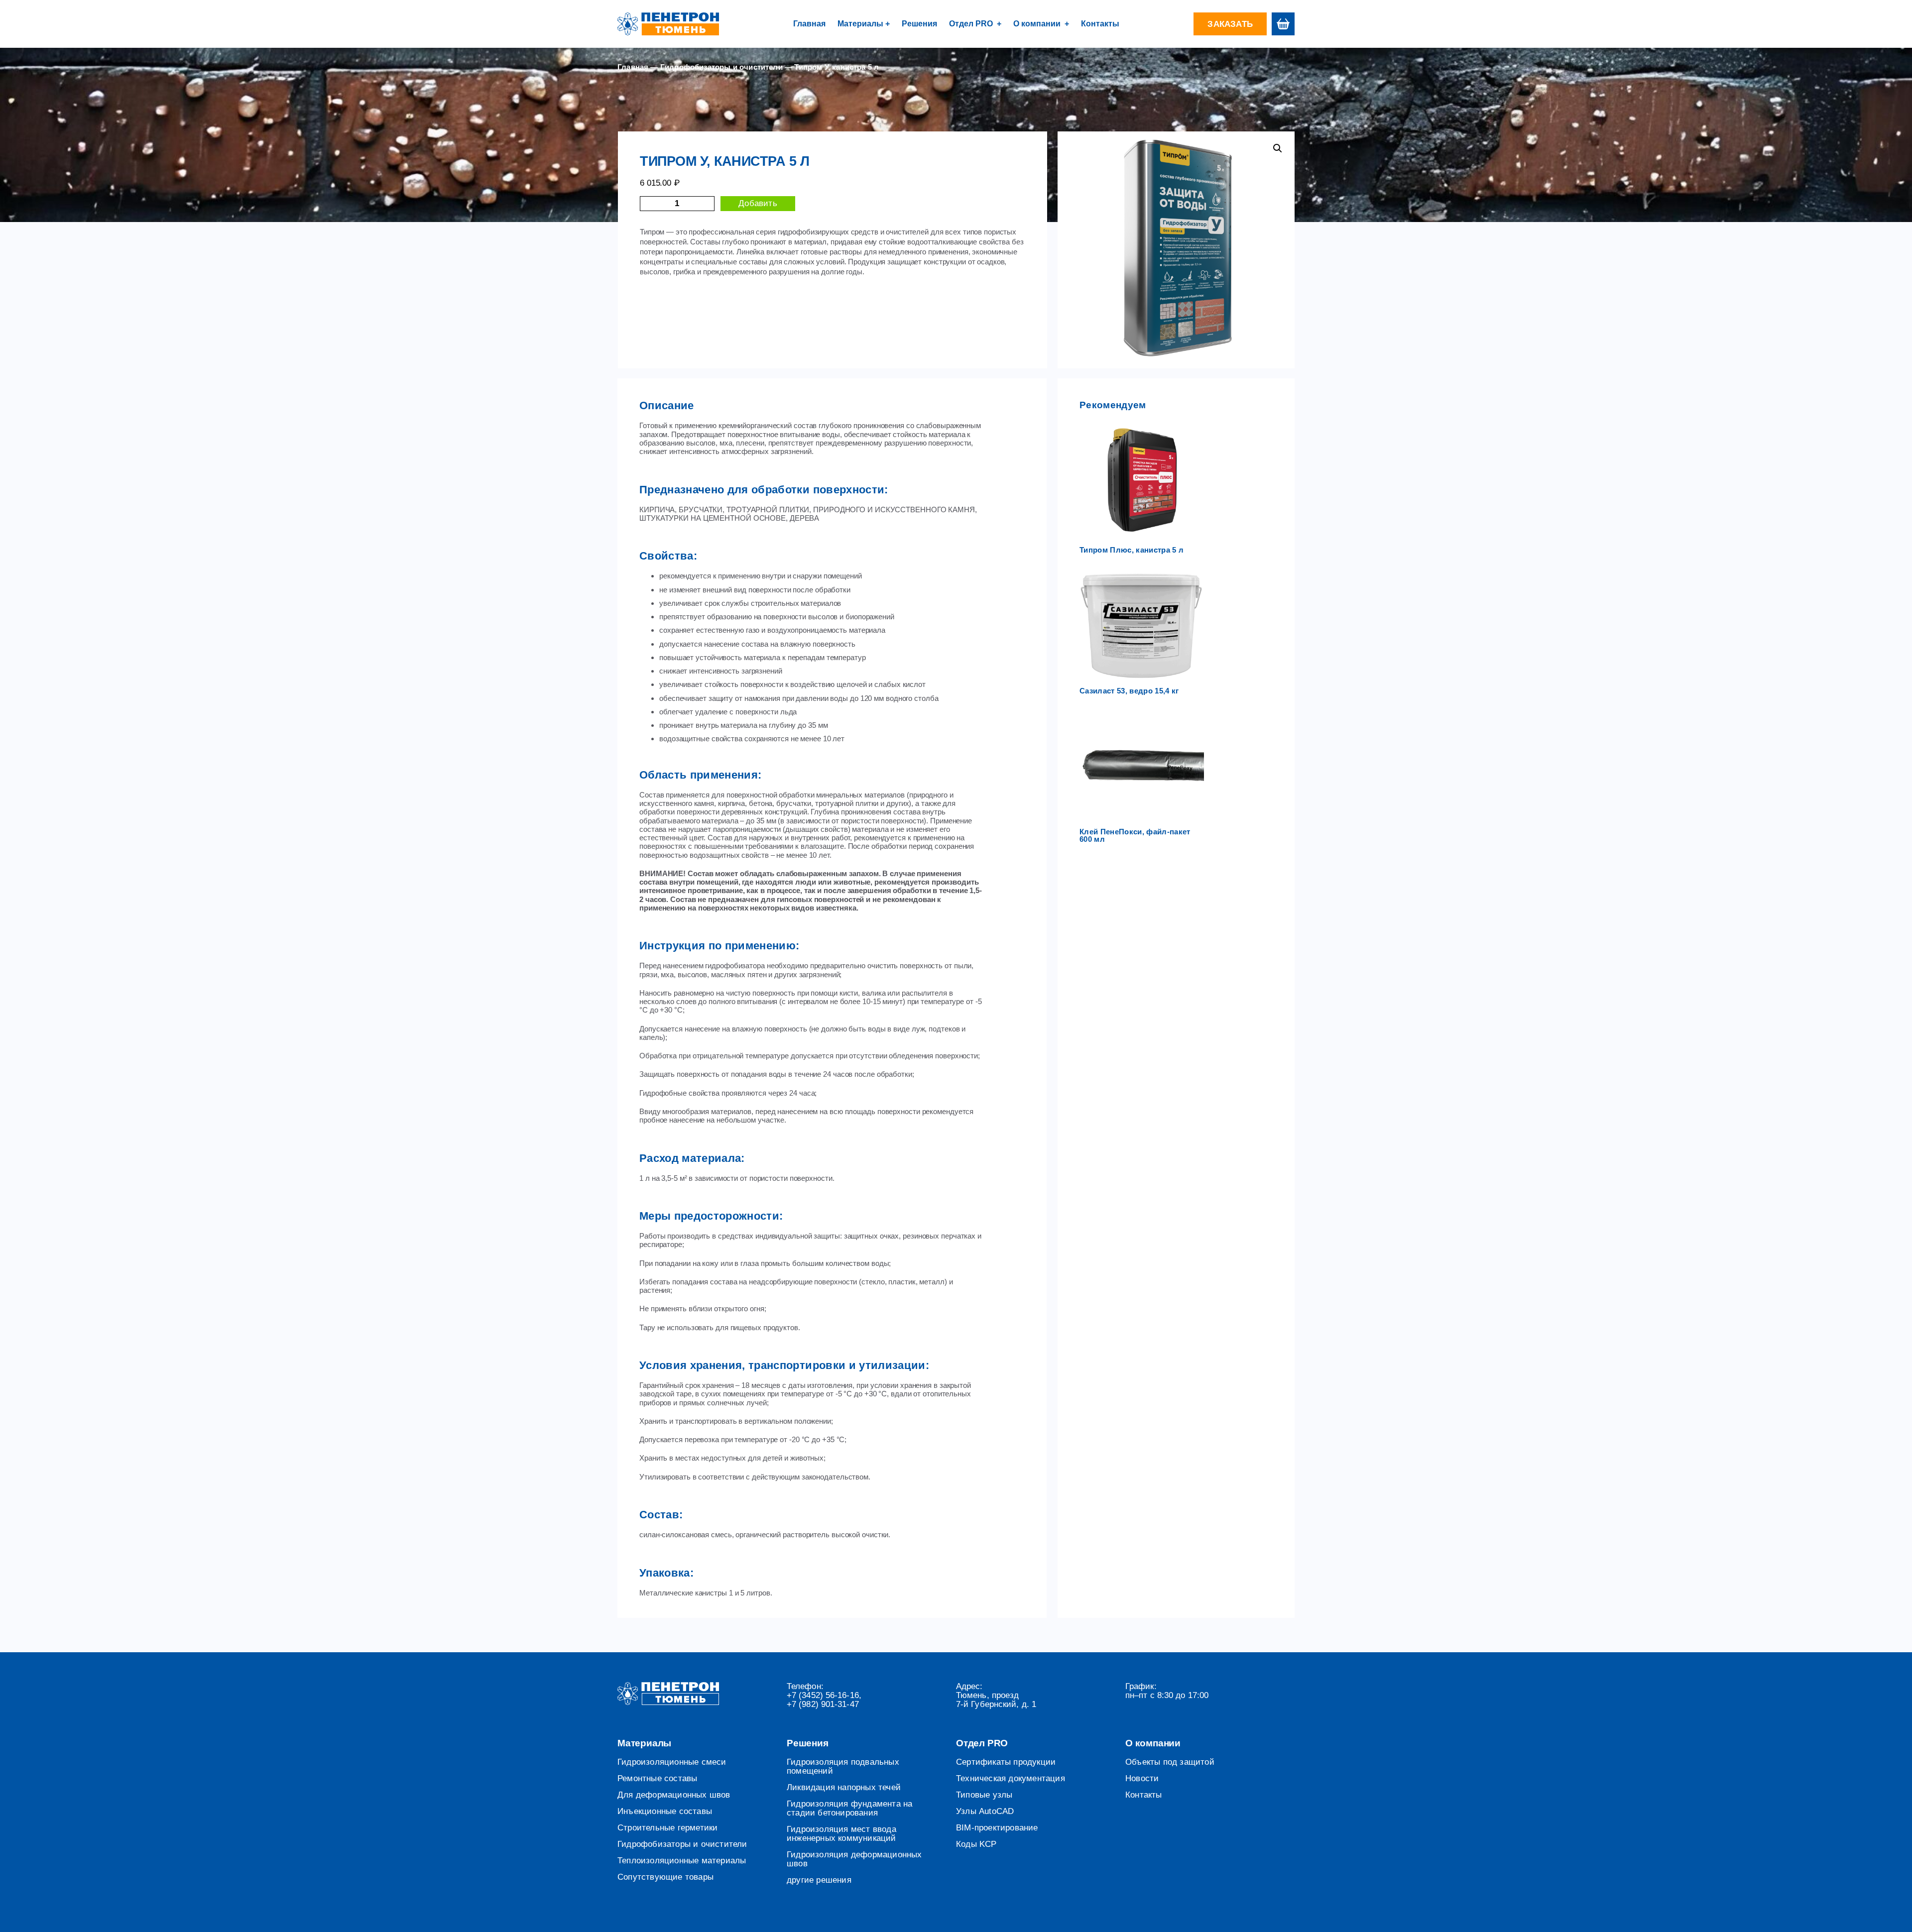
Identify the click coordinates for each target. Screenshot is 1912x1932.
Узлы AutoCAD (985, 1812)
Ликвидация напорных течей (844, 1788)
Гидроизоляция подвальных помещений (843, 1767)
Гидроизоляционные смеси (672, 1762)
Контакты (1100, 24)
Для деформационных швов (674, 1795)
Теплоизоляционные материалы (682, 1861)
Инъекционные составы (665, 1812)
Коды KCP (976, 1844)
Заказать (1230, 24)
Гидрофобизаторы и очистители (721, 67)
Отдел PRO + (975, 24)
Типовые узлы (984, 1795)
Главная (809, 24)
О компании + (1041, 24)
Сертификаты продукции (1006, 1762)
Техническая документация (1011, 1779)
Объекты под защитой (1170, 1762)
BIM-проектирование (997, 1828)
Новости (1142, 1779)
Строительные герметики (667, 1828)
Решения (919, 24)
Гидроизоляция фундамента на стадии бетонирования (849, 1809)
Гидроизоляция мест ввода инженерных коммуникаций (841, 1834)
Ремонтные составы (657, 1779)
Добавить (758, 203)
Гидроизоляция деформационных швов (854, 1859)
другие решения (819, 1880)
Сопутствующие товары (665, 1877)
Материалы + (864, 24)
